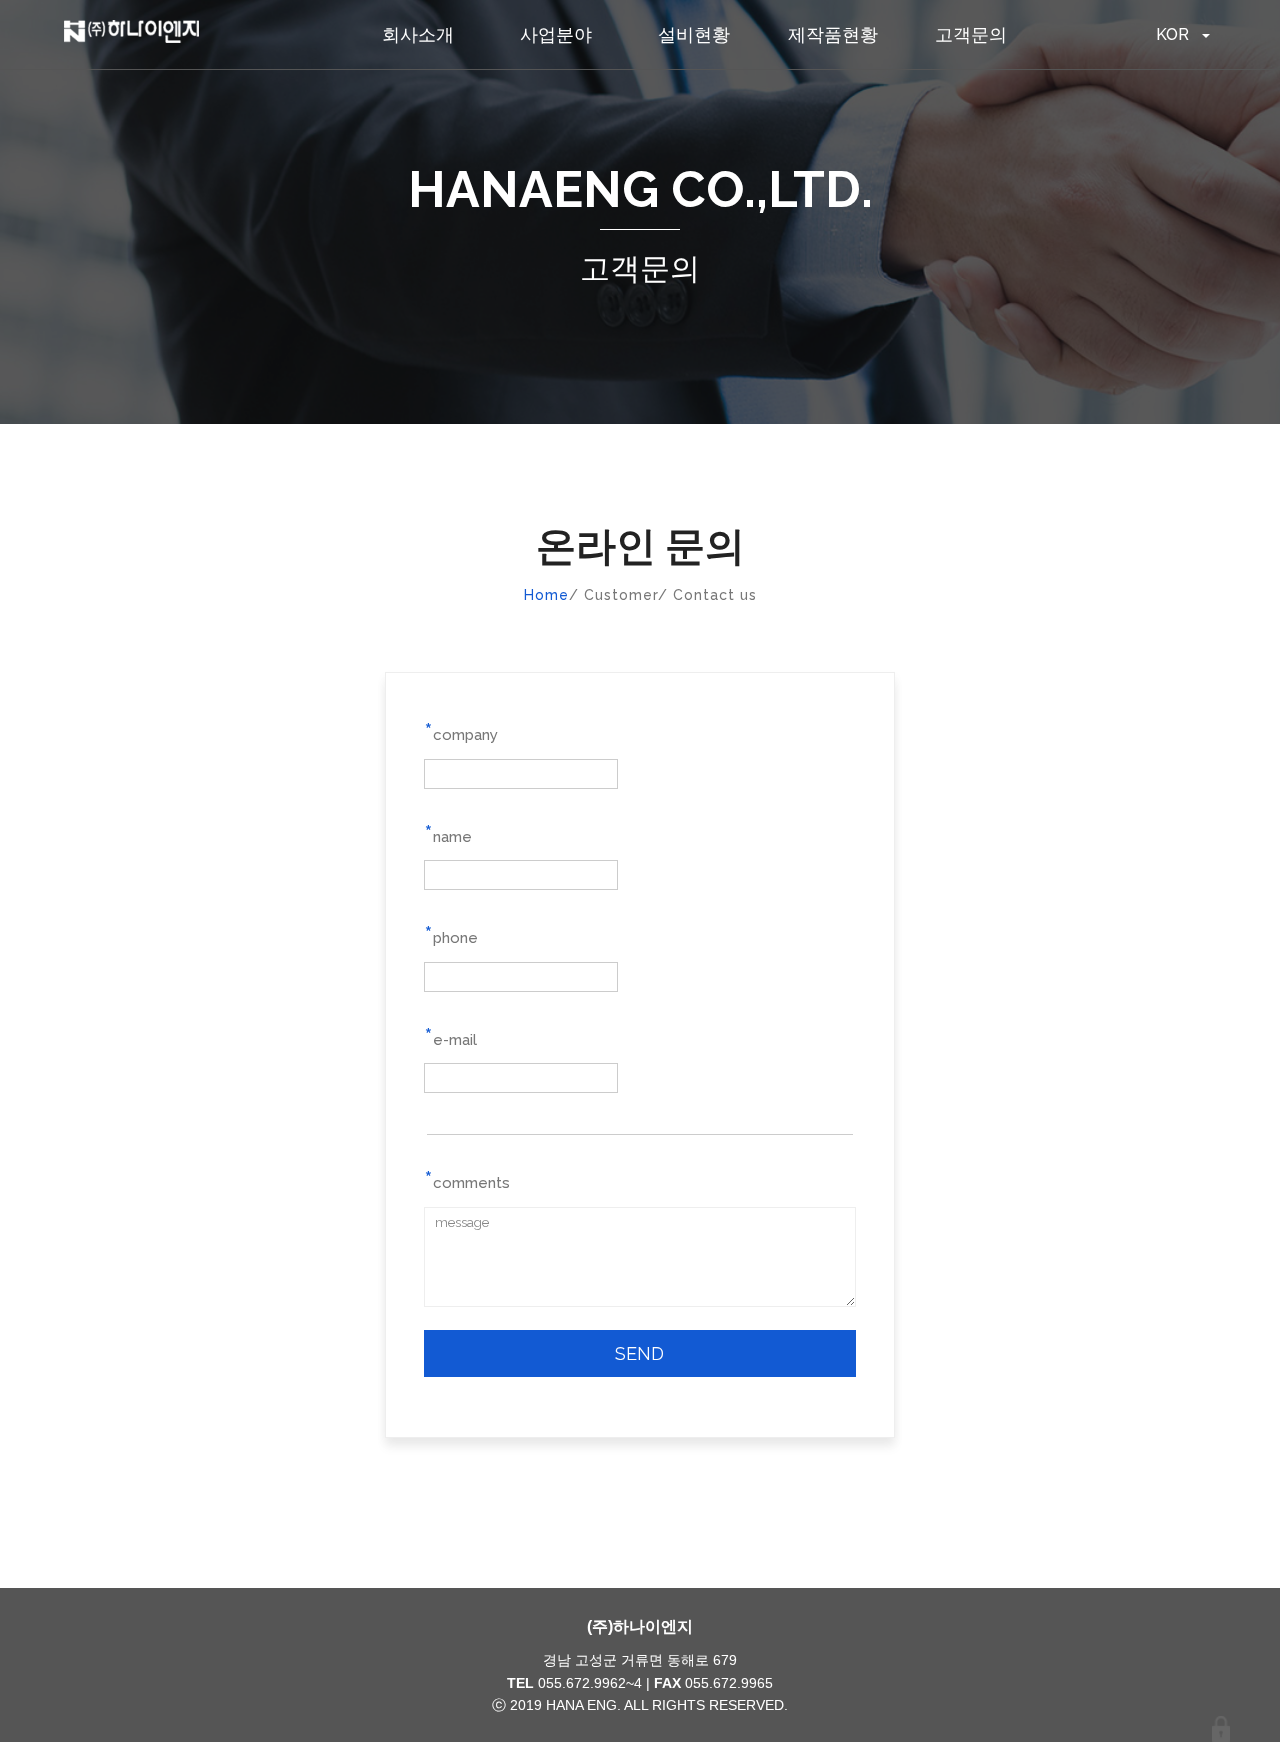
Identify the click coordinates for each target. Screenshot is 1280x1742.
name (448, 833)
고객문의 (971, 34)
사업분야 (556, 34)
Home (546, 595)
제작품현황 (833, 34)
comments (467, 1179)
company (461, 731)
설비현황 (694, 34)
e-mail (450, 1036)
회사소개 (418, 34)
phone (451, 934)
